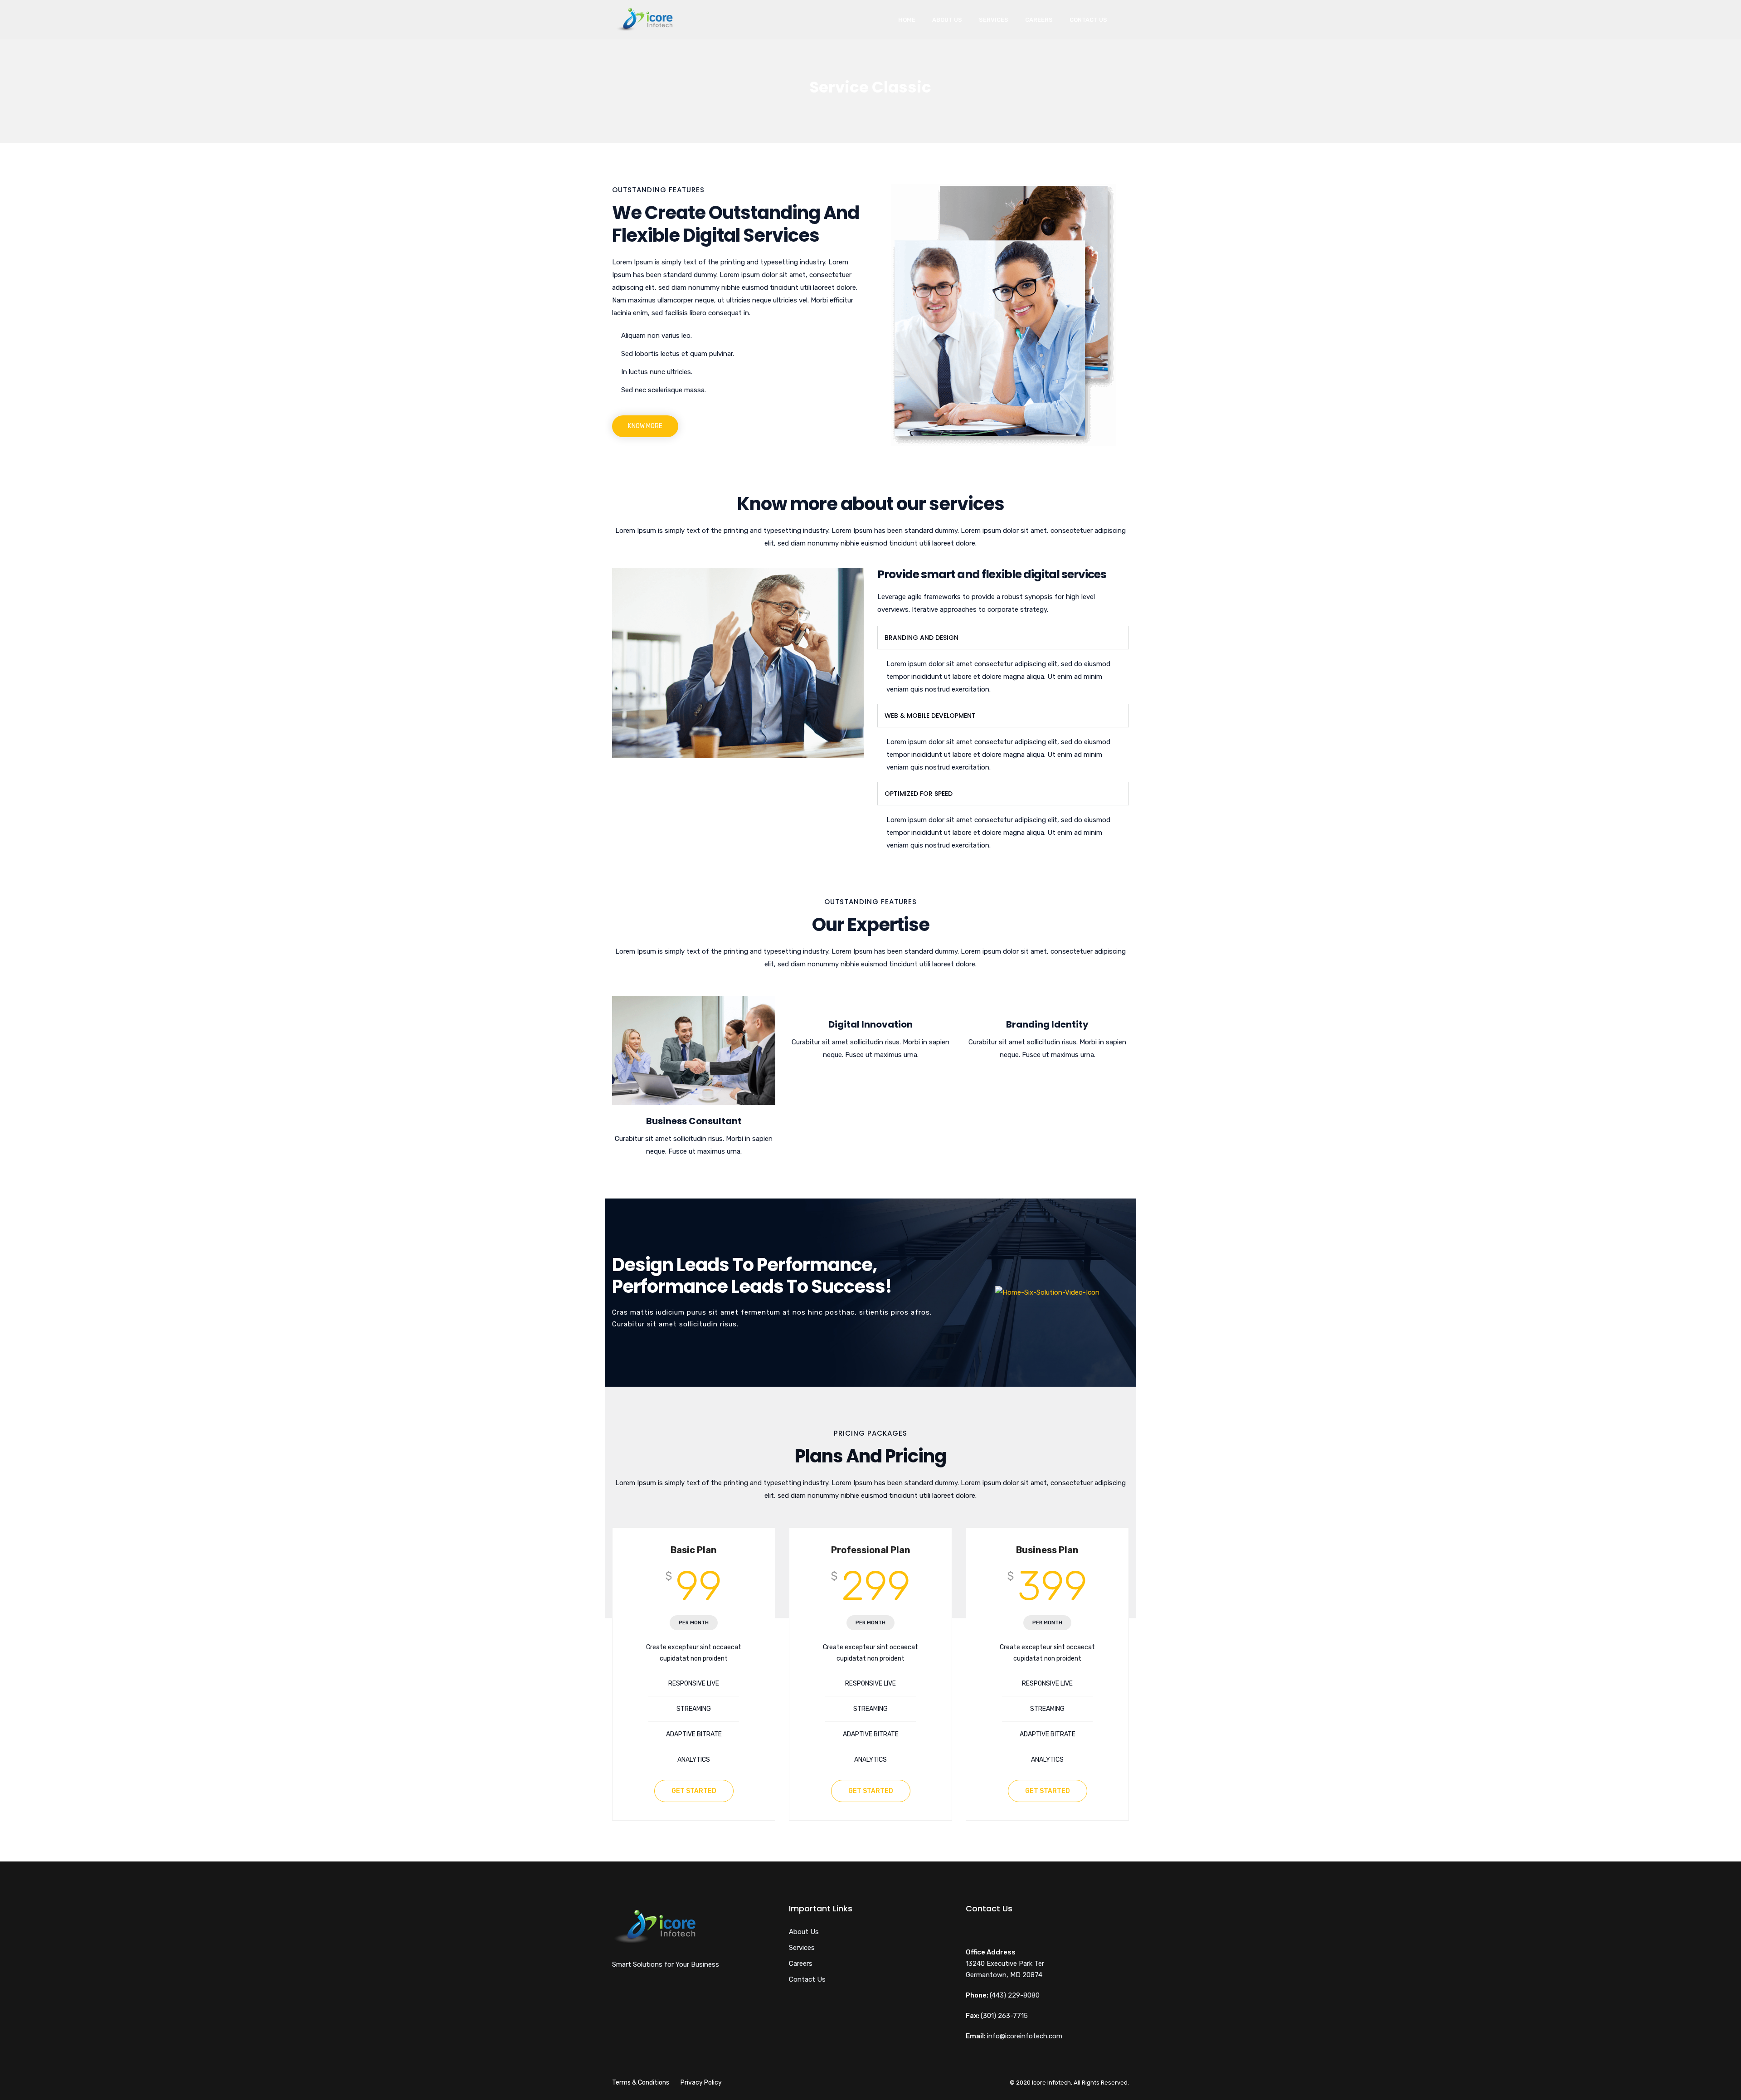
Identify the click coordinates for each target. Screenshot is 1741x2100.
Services (994, 20)
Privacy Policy (701, 2083)
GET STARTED (694, 1791)
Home (907, 20)
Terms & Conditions (641, 2083)
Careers (1039, 20)
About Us (947, 20)
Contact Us (1088, 20)
